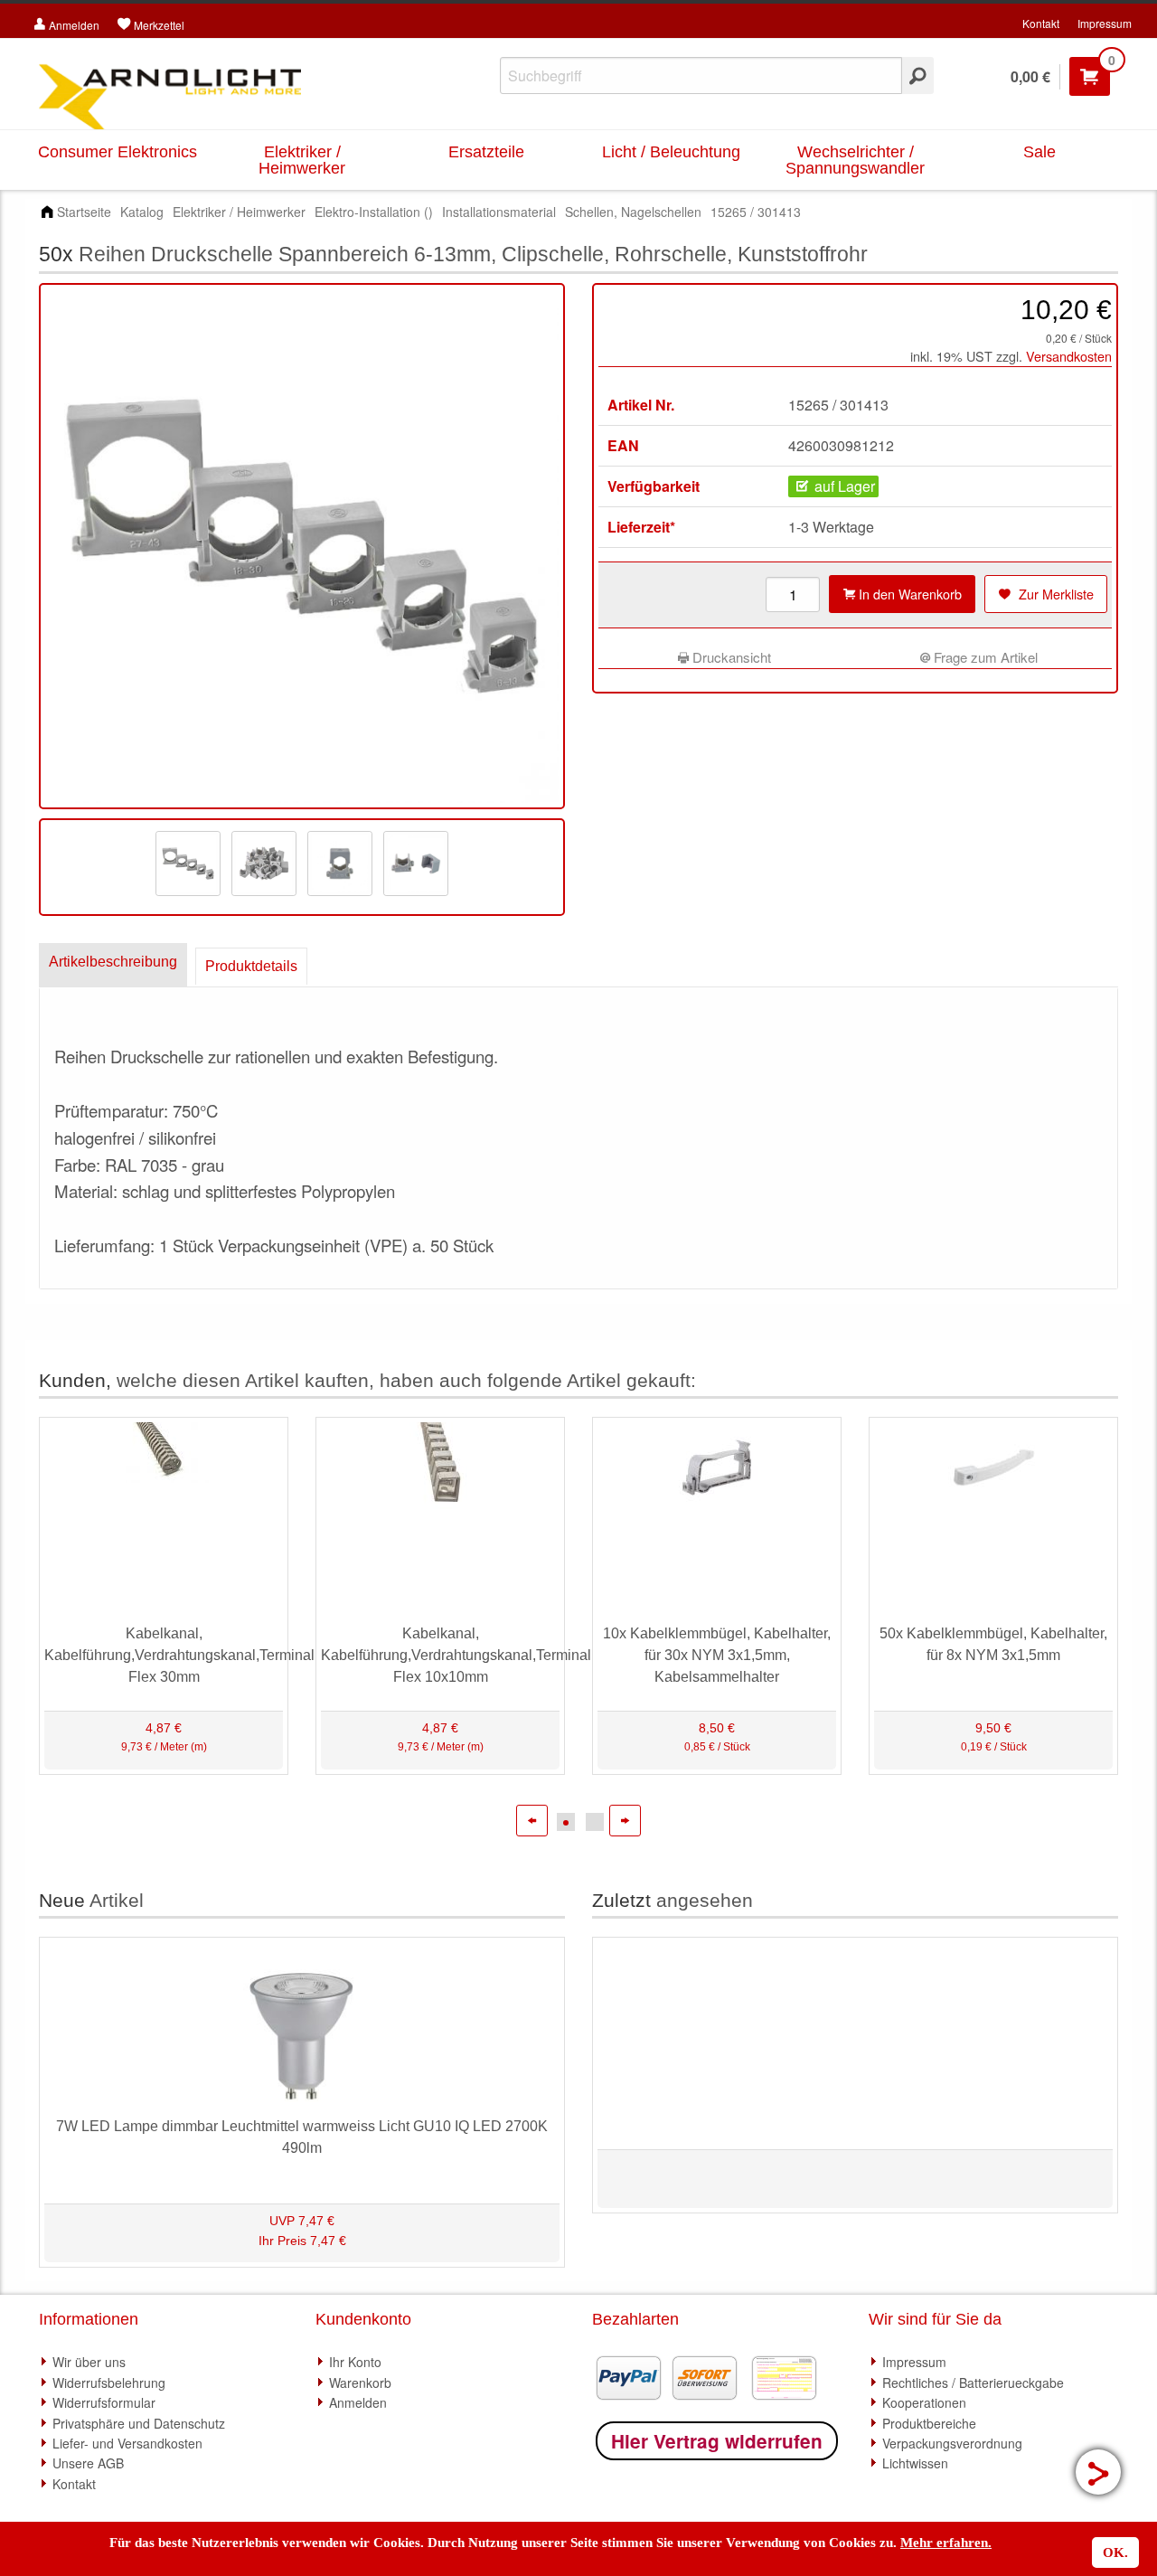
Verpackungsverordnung (952, 2443)
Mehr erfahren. (946, 2543)
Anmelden (358, 2402)
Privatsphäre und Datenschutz (139, 2423)
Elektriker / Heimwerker (302, 160)
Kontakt (1041, 23)
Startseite (84, 212)
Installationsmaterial (499, 212)
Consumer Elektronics (118, 152)
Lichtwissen (915, 2463)
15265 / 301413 (756, 212)
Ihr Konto (355, 2362)
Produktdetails (251, 966)
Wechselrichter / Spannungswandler (855, 160)
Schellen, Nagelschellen (633, 212)
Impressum (1105, 23)
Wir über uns (89, 2362)
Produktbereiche (929, 2423)
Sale (1039, 152)
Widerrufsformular (104, 2402)
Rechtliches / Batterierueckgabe (973, 2383)
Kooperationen (924, 2402)
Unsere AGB (88, 2463)
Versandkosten (1069, 356)
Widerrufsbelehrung (109, 2383)
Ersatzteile (486, 152)
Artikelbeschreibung (113, 962)
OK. (1115, 2552)
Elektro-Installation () (374, 212)
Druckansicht (730, 657)
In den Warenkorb (908, 594)
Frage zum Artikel (984, 657)
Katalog (142, 212)
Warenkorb (360, 2383)
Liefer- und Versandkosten (127, 2443)
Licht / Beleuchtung (671, 152)
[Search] (918, 75)
